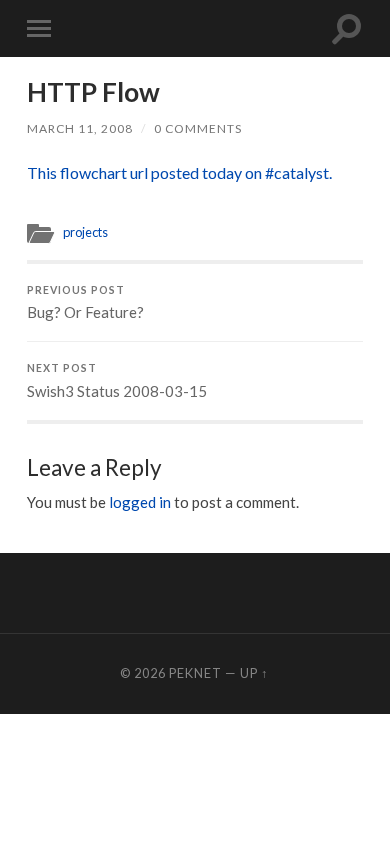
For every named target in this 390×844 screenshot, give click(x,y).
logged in (140, 502)
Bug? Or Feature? (85, 303)
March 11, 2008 (80, 128)
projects (85, 232)
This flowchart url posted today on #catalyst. (179, 172)
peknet (195, 673)
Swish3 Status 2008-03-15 (117, 381)
